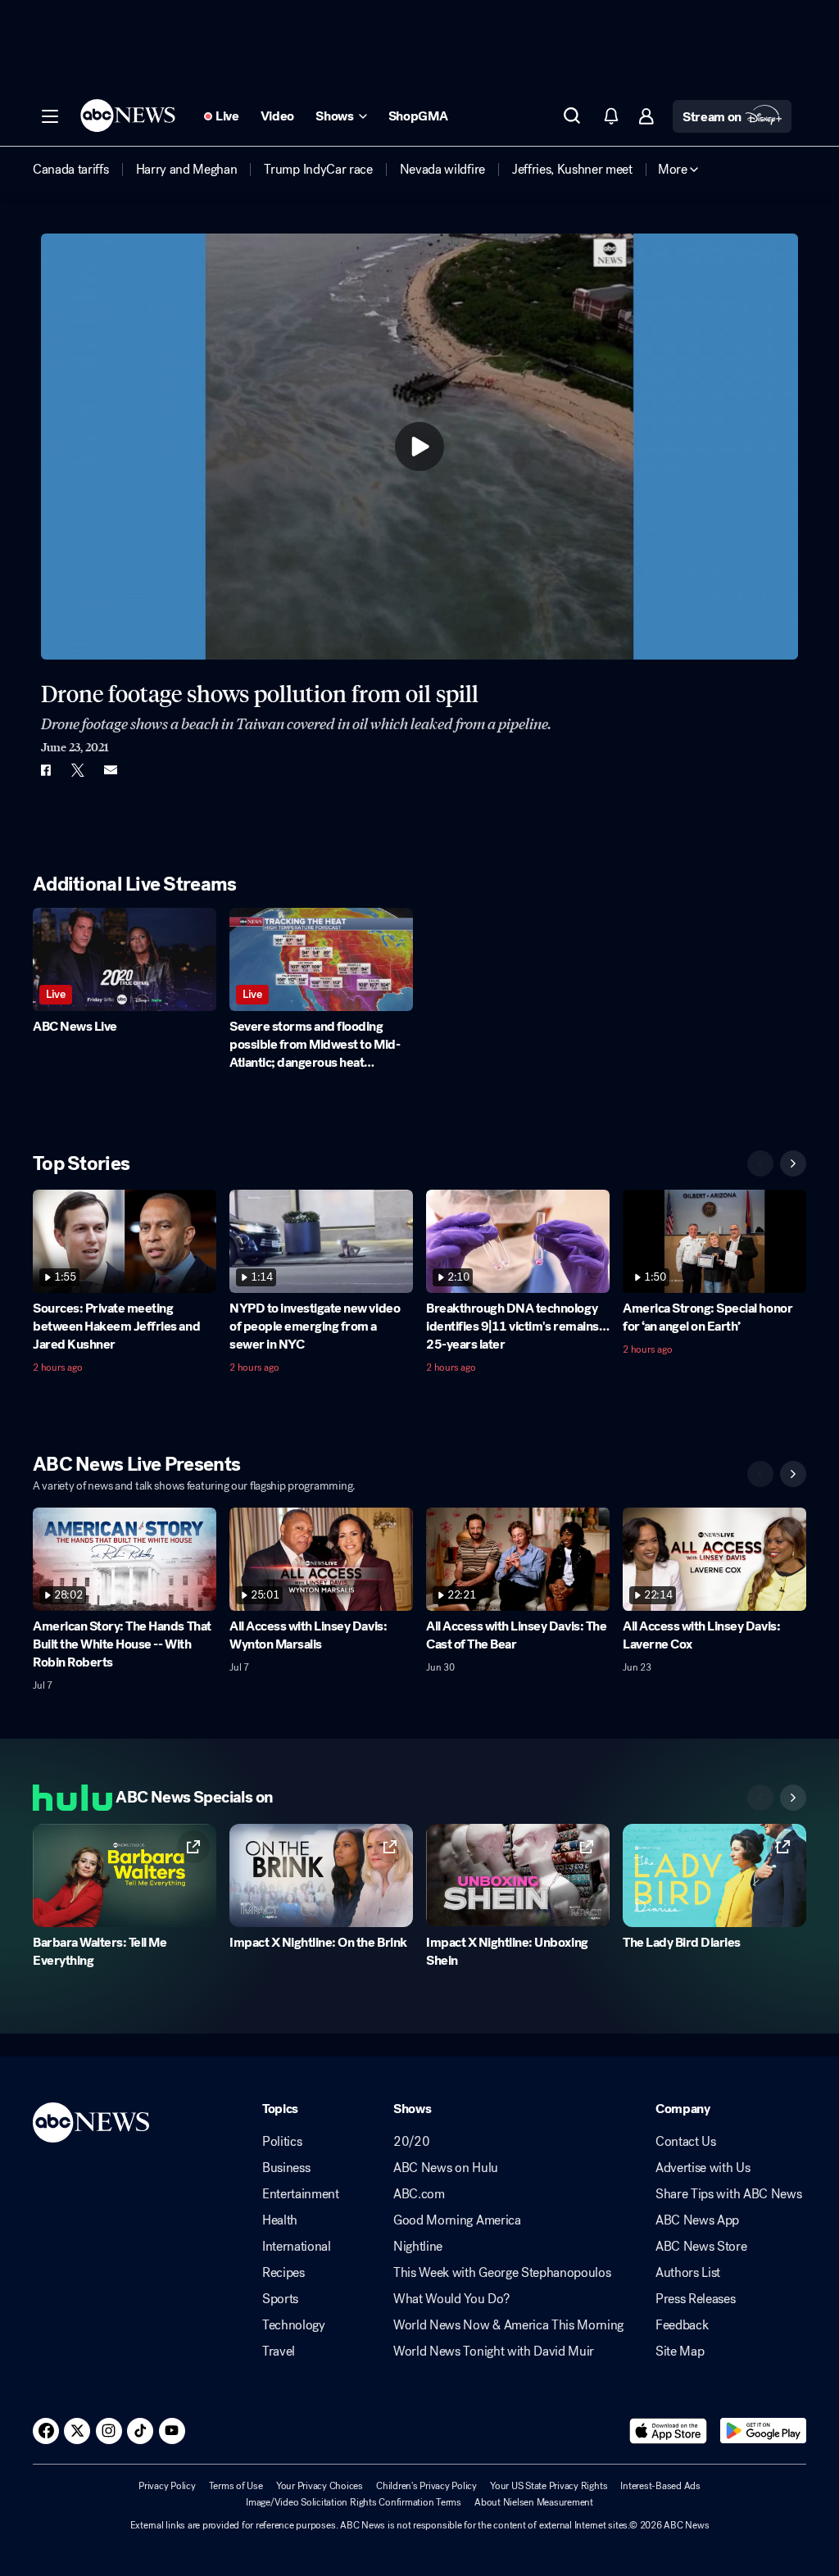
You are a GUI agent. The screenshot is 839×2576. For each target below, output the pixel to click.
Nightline (418, 2247)
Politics (282, 2142)
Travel (279, 2352)
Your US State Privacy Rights (549, 2486)
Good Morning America (457, 2220)
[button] (50, 116)
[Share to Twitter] (78, 770)
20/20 (411, 2142)
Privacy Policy (167, 2486)
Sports (280, 2299)
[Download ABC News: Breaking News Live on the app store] (669, 2431)
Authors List (688, 2273)
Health (280, 2220)
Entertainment (301, 2194)
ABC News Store (701, 2247)
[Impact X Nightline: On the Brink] (321, 1875)
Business (286, 2168)
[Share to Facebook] (45, 770)
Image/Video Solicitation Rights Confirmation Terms (354, 2502)
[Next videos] (793, 1163)
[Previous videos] (760, 1163)
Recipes (283, 2273)
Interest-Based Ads (660, 2486)
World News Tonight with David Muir (494, 2352)
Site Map (680, 2352)
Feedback (682, 2325)
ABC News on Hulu (446, 2168)
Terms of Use (236, 2486)
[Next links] (793, 1798)
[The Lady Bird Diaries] (714, 1875)
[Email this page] (111, 770)
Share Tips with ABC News (728, 2194)
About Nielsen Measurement (534, 2502)
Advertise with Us (703, 2168)
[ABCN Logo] (128, 116)
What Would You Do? (451, 2299)
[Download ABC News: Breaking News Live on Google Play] (763, 2431)
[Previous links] (760, 1798)
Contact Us (686, 2142)
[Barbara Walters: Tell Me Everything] (125, 1875)
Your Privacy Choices (320, 2486)
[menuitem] (71, 170)
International (297, 2247)
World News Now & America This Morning (508, 2325)
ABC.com (419, 2194)
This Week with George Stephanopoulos (502, 2273)
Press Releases (696, 2299)
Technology (294, 2325)
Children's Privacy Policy (426, 2486)
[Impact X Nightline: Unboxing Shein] (518, 1875)
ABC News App (697, 2220)
